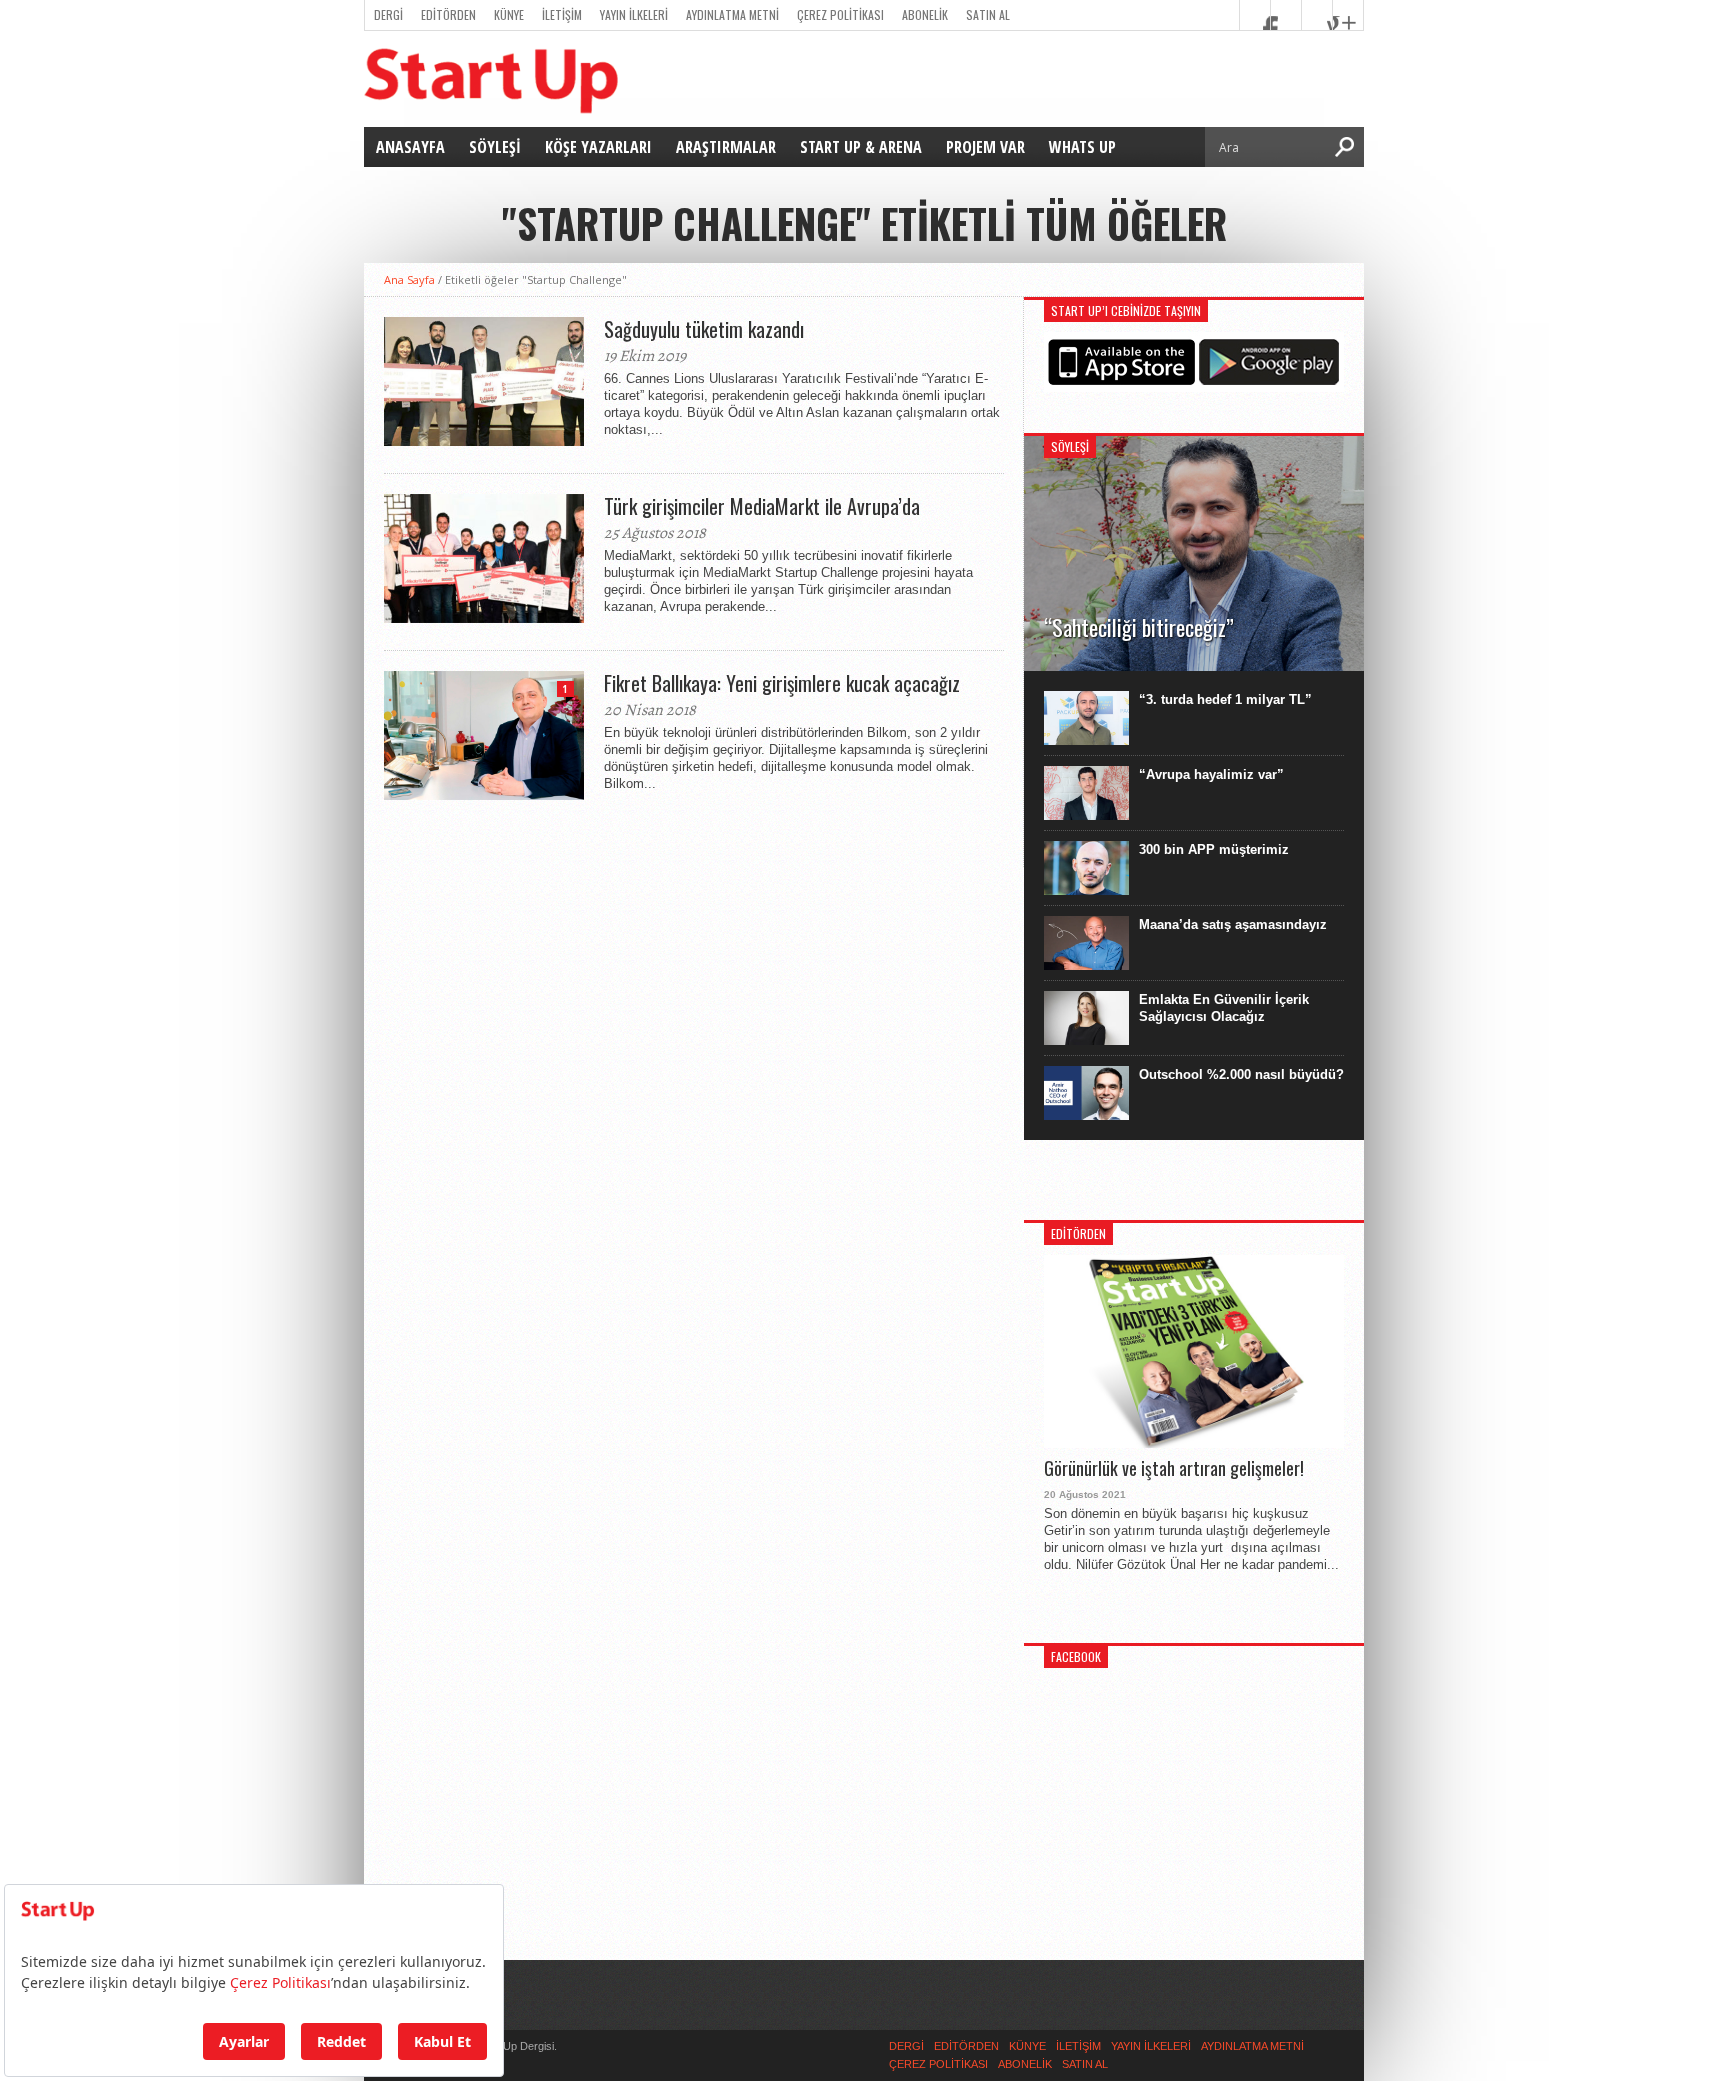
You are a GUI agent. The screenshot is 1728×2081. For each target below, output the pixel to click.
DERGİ (388, 14)
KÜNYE (509, 14)
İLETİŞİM (562, 14)
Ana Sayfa (409, 279)
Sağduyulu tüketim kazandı (704, 329)
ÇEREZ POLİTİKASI (840, 14)
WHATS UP (1082, 147)
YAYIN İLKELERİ (634, 14)
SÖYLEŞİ (495, 147)
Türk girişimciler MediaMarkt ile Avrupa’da (762, 506)
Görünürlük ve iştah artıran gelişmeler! (1174, 1469)
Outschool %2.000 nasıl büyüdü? (1241, 1074)
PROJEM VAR (985, 147)
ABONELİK (925, 14)
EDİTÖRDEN (448, 14)
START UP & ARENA (861, 147)
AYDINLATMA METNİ (732, 14)
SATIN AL (988, 14)
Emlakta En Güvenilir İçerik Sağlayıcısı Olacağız (1224, 1008)
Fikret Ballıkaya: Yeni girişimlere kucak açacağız (782, 683)
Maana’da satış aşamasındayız (1233, 924)
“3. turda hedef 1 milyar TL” (1225, 699)
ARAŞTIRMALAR (726, 147)
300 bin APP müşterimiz (1214, 849)
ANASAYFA (410, 147)
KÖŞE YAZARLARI (598, 147)
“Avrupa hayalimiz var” (1211, 774)
